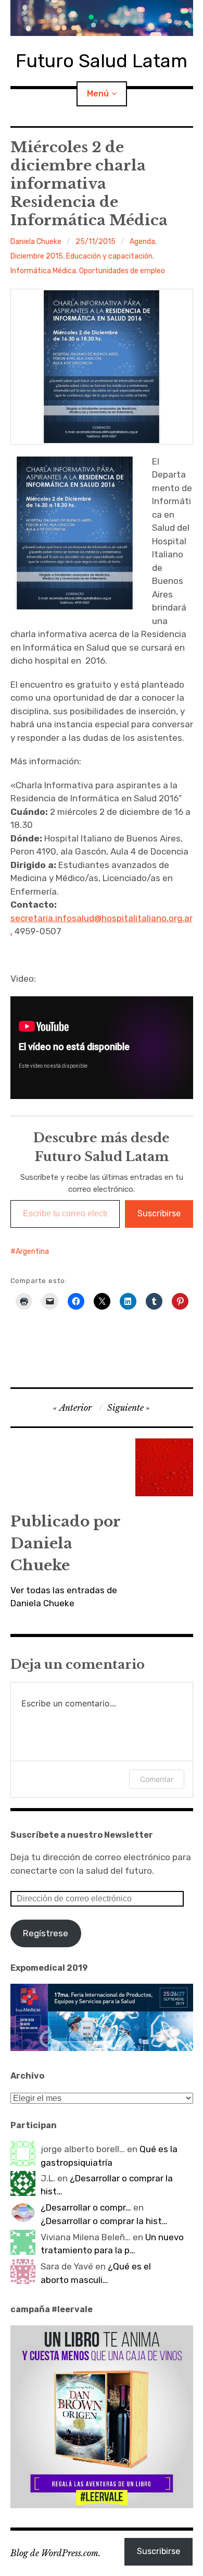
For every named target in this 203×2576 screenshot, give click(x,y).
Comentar (157, 1779)
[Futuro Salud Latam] (102, 18)
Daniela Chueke (36, 242)
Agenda (142, 242)
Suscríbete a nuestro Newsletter (82, 1835)
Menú (98, 94)
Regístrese (46, 1933)
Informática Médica (43, 271)
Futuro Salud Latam (102, 61)
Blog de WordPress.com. (55, 2553)
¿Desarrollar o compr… (86, 2207)
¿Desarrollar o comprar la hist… (104, 2221)
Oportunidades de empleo (122, 271)
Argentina (32, 1252)
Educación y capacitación (109, 256)
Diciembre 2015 (37, 256)
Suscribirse (159, 1213)
